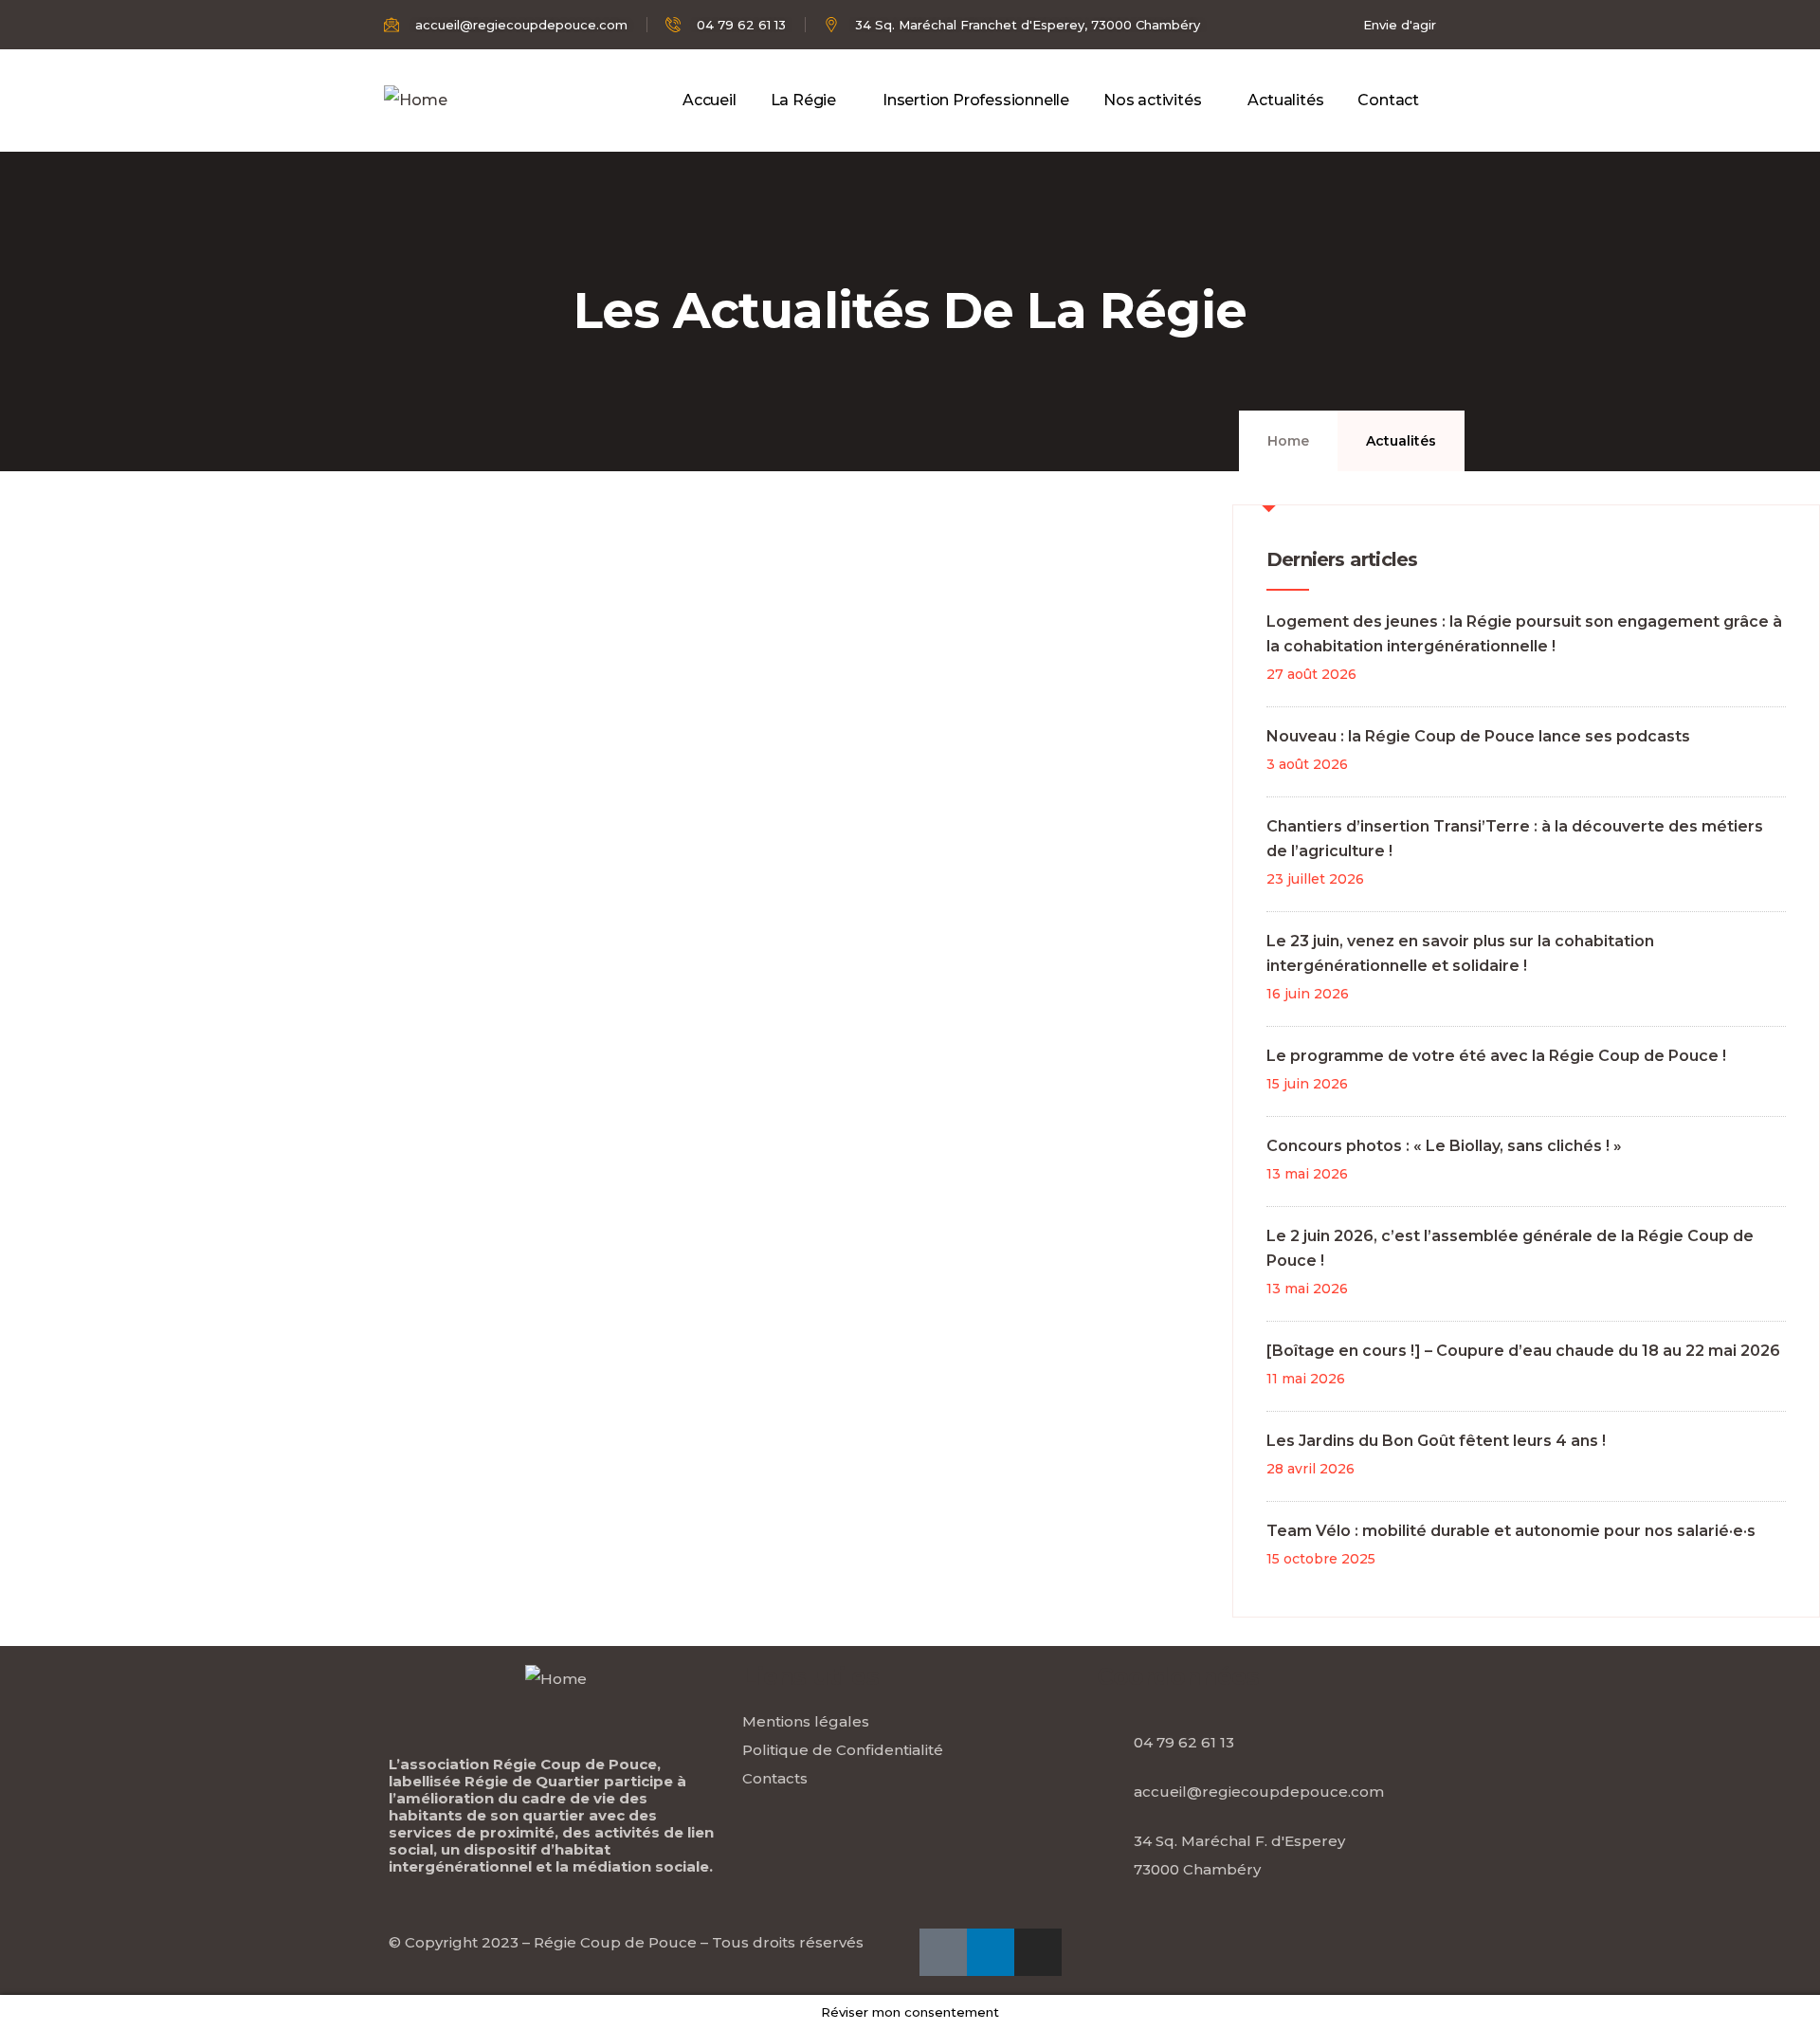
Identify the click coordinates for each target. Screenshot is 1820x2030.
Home (1288, 441)
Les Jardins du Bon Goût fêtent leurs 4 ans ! (1436, 1441)
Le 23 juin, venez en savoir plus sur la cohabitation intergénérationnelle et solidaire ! (1460, 953)
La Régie (803, 100)
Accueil (710, 100)
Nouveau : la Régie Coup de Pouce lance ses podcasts (1478, 736)
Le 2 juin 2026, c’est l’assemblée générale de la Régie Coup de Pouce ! (1510, 1248)
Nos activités (1152, 100)
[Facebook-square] (943, 1952)
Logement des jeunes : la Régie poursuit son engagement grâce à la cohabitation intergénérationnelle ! (1524, 634)
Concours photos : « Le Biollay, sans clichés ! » (1444, 1146)
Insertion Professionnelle (976, 100)
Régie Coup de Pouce (615, 1942)
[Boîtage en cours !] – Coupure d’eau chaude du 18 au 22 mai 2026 (1523, 1351)
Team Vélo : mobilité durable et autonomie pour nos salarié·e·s (1511, 1531)
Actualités (1285, 100)
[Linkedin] (991, 1952)
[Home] (416, 101)
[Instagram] (1038, 1952)
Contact (1388, 100)
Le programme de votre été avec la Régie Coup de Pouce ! (1496, 1056)
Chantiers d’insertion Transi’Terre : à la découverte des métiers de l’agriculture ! (1515, 839)
